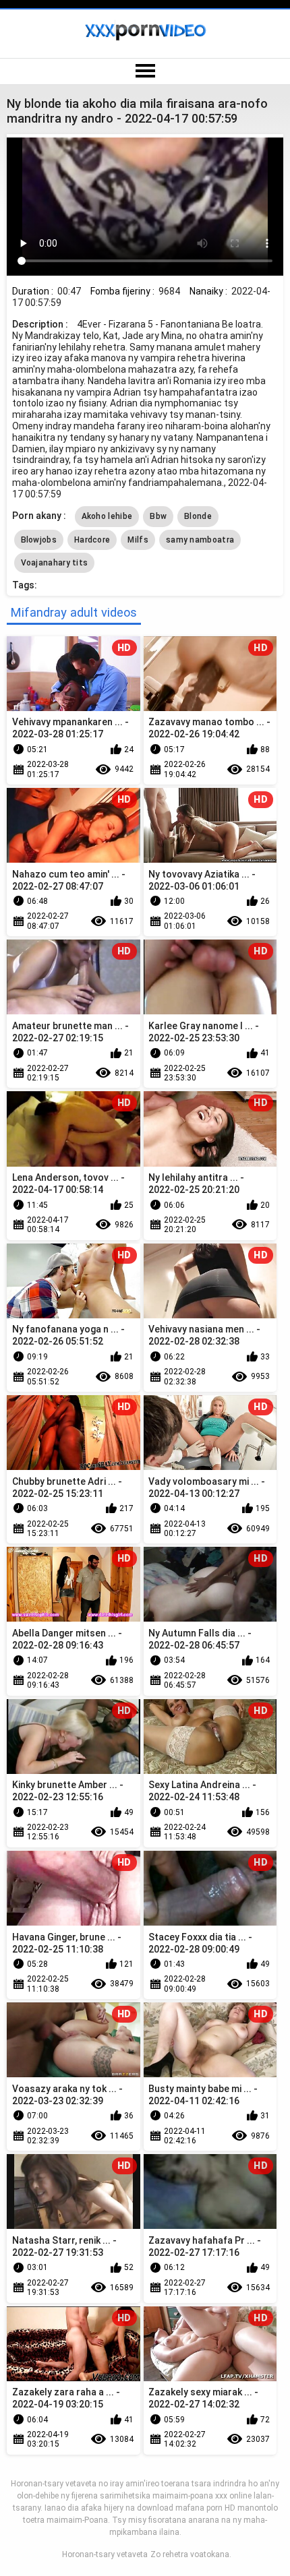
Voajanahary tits (55, 563)
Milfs (138, 540)
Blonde (198, 516)
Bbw (158, 516)
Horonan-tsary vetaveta (105, 2554)
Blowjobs (39, 540)
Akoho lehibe (107, 516)
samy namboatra (200, 540)
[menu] (145, 71)
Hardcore (92, 540)
